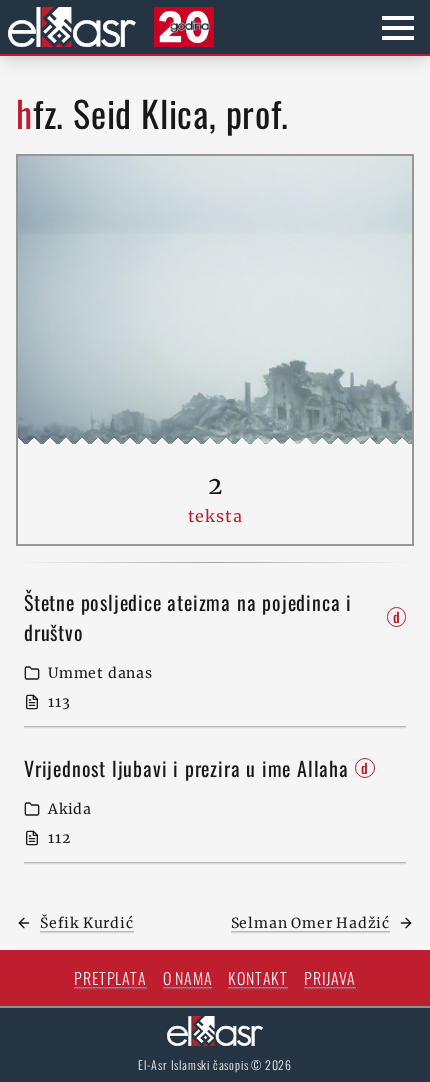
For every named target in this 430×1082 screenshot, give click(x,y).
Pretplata (110, 978)
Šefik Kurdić (87, 923)
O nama (188, 978)
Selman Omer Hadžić (310, 923)
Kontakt (258, 978)
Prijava (330, 978)
